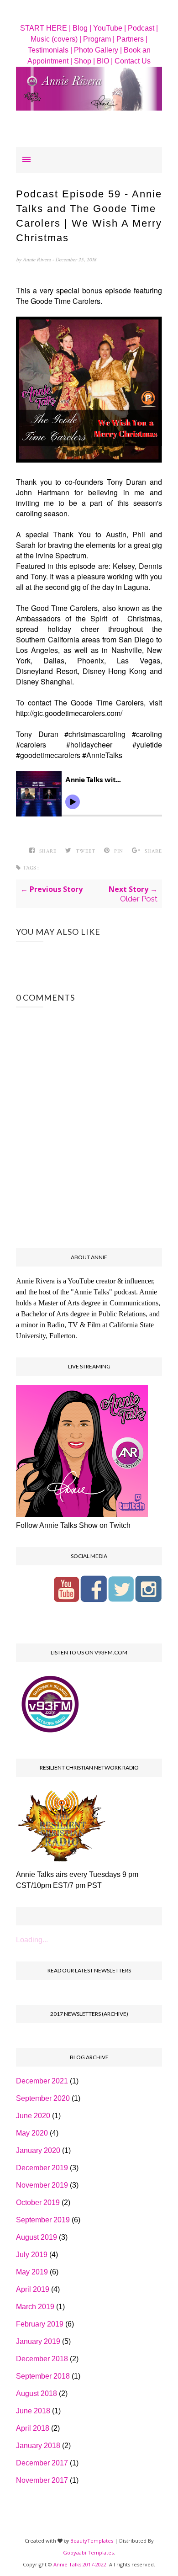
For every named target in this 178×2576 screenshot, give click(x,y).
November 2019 (42, 2185)
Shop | (84, 61)
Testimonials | (50, 50)
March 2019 (35, 2307)
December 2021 (42, 2081)
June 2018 (33, 2411)
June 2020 (33, 2116)
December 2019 (42, 2168)
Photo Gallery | (98, 50)
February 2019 (40, 2324)
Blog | (82, 28)
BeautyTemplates (92, 2541)
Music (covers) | (56, 39)
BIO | (105, 61)
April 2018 (33, 2428)
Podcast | (143, 28)
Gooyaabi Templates (88, 2552)
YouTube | (110, 28)
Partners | (132, 39)
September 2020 (43, 2098)
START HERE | (45, 28)
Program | (99, 39)
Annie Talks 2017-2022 (80, 2564)
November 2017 (42, 2480)
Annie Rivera (37, 260)
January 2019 (38, 2341)
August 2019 (37, 2237)
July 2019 (32, 2255)
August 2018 (37, 2393)
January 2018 (38, 2446)
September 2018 (43, 2376)
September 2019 (43, 2220)
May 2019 (32, 2272)
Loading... (32, 1940)
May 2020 (32, 2133)
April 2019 (33, 2289)
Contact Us (133, 61)
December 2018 (42, 2359)
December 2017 (42, 2463)
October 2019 (38, 2202)
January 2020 (38, 2150)
